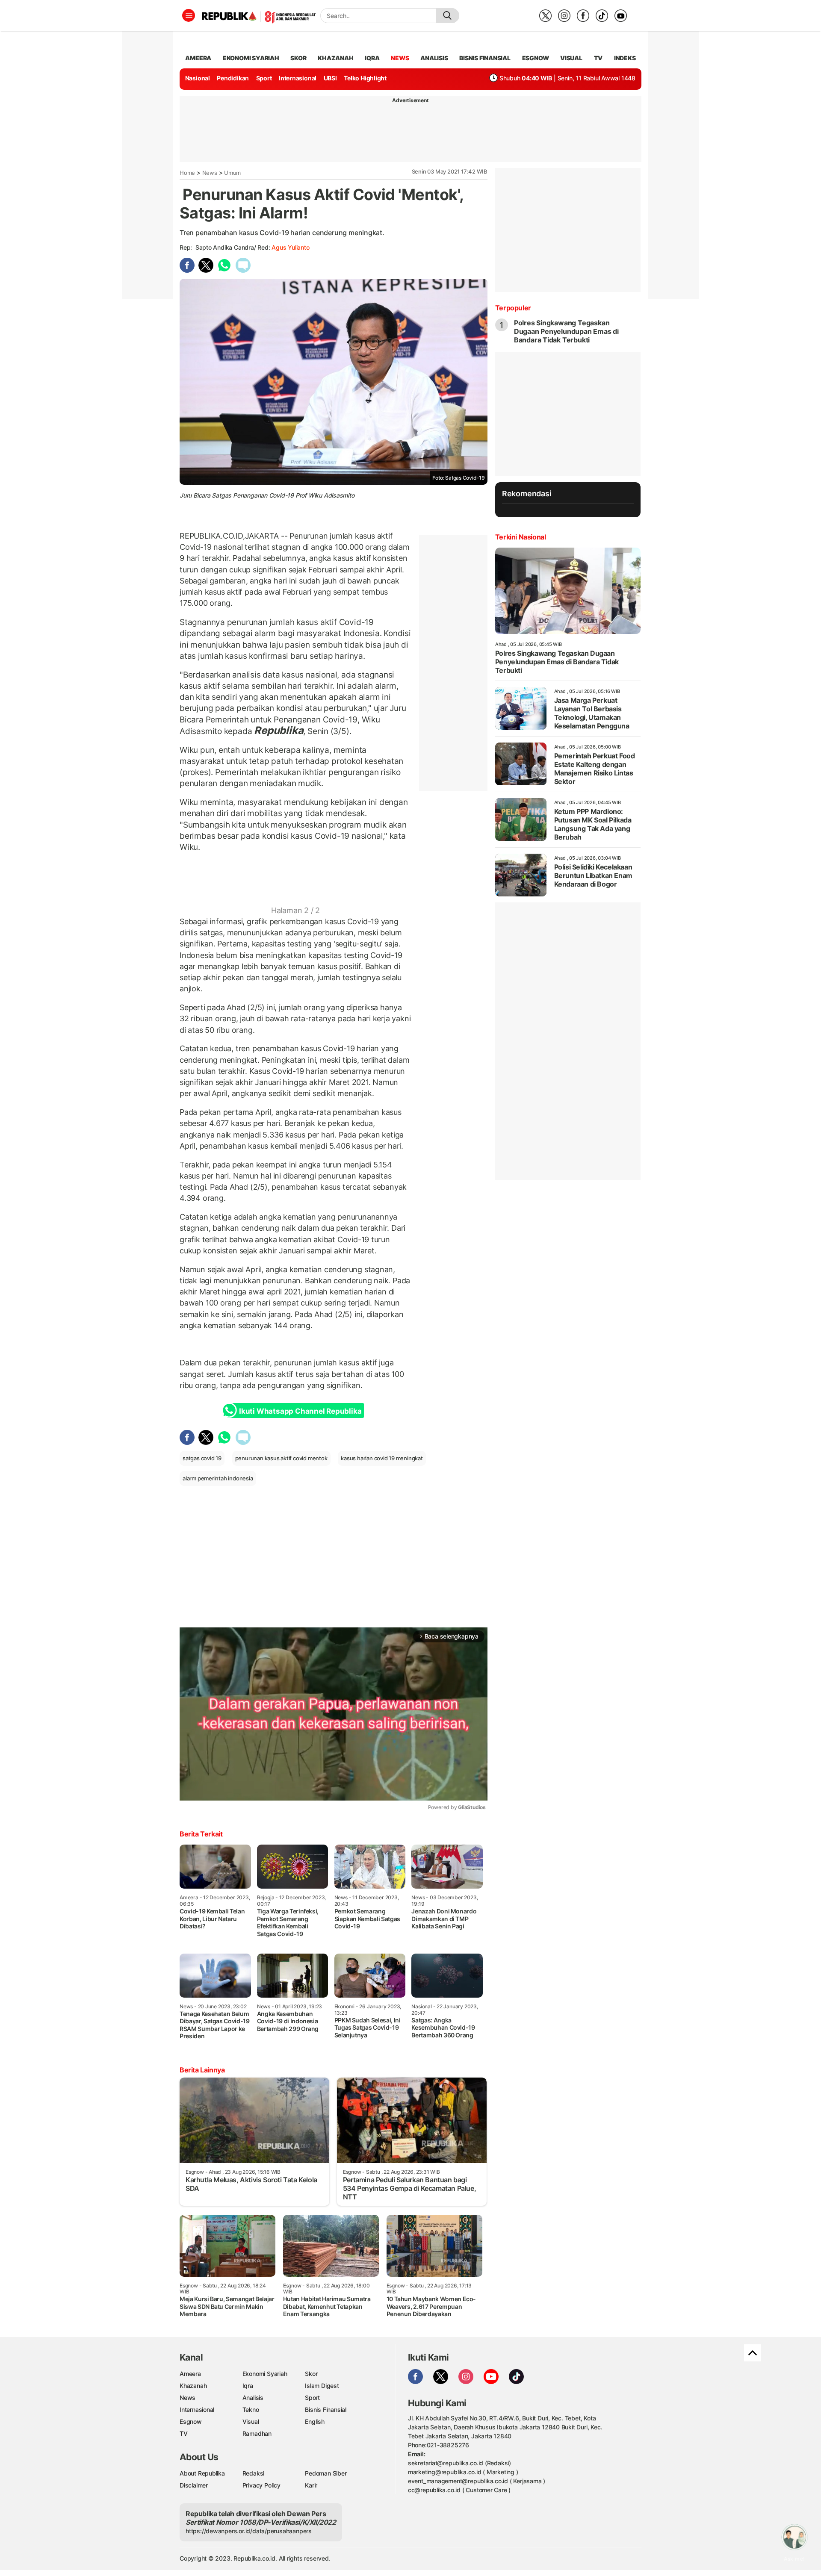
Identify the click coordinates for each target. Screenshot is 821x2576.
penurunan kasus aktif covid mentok (281, 1458)
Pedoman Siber (326, 2473)
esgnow (536, 58)
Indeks (625, 58)
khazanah (335, 58)
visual (571, 58)
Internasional (298, 78)
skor (298, 58)
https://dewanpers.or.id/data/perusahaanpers (249, 2531)
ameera (198, 58)
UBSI (330, 78)
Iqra (248, 2386)
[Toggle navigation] (189, 15)
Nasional (198, 78)
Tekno (251, 2409)
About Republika (202, 2473)
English (315, 2421)
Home (187, 173)
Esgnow (191, 2421)
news (400, 58)
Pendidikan (233, 78)
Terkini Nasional (521, 537)
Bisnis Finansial (485, 58)
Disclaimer (194, 2485)
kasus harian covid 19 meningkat (382, 1458)
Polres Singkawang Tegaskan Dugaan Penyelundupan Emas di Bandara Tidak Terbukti (566, 331)
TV (598, 58)
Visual (251, 2421)
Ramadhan (257, 2433)
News (210, 173)
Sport (264, 78)
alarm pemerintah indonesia (218, 1478)
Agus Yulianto (290, 247)
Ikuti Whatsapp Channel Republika (300, 1411)
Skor (311, 2374)
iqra (372, 58)
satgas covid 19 (202, 1458)
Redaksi (254, 2473)
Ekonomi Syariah (251, 58)
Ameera (190, 2374)
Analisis (253, 2398)
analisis (434, 58)
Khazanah (193, 2386)
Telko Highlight (365, 78)
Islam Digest (322, 2386)
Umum (232, 173)
